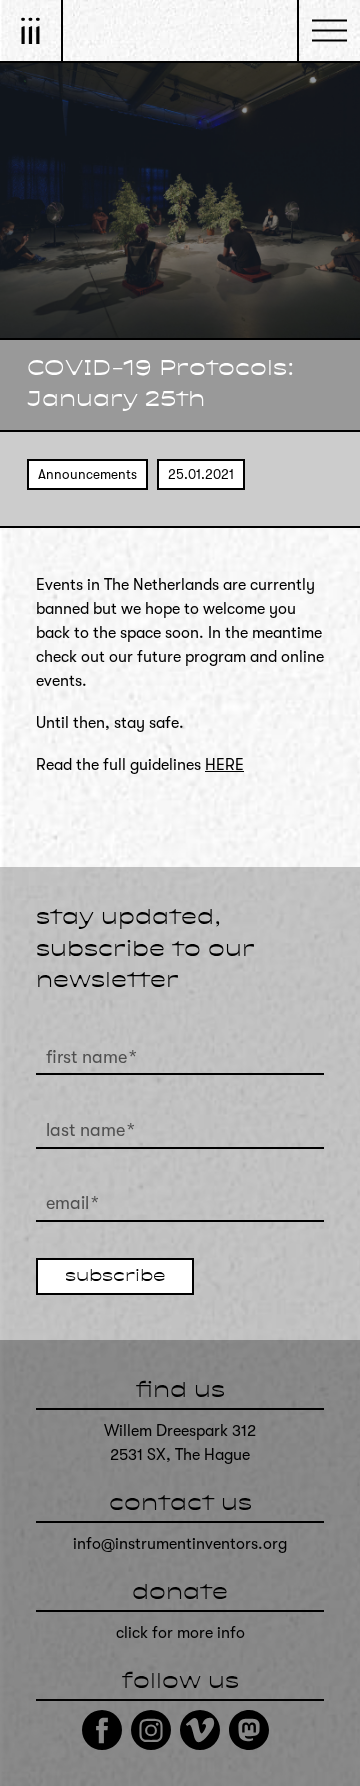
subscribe (115, 1277)
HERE (224, 765)
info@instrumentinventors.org (180, 1544)
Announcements (87, 474)
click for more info (180, 1633)
